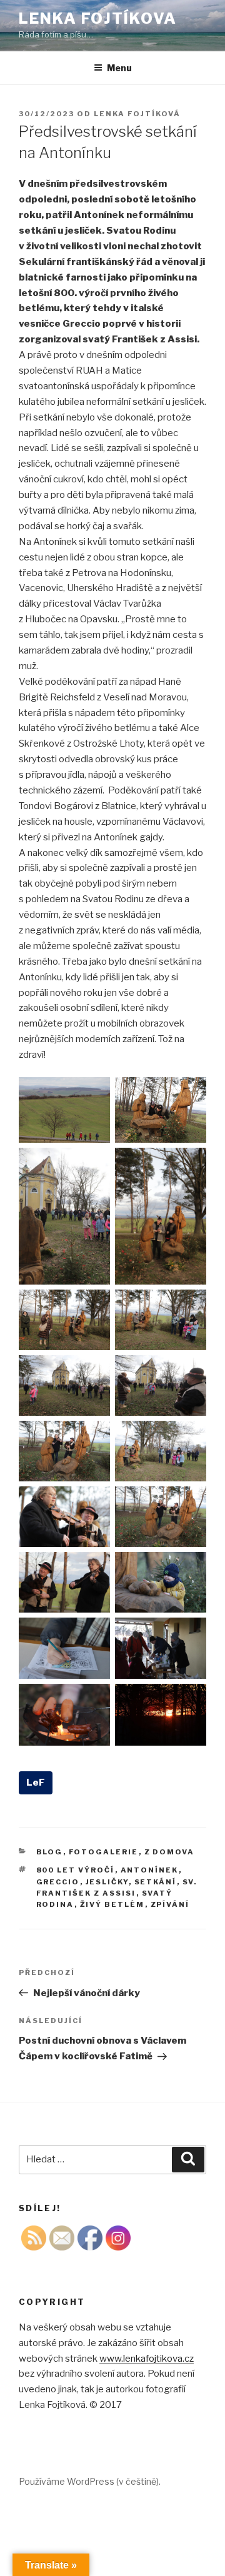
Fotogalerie (104, 1852)
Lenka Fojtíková (137, 114)
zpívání (170, 1904)
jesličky (107, 1882)
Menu (119, 68)
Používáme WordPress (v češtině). (90, 2481)
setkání (156, 1882)
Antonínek (150, 1870)
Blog (50, 1852)
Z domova (170, 1852)
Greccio (58, 1882)
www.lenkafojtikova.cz (147, 2359)
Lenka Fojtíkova (98, 18)
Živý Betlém (112, 1904)
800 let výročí (76, 1870)
